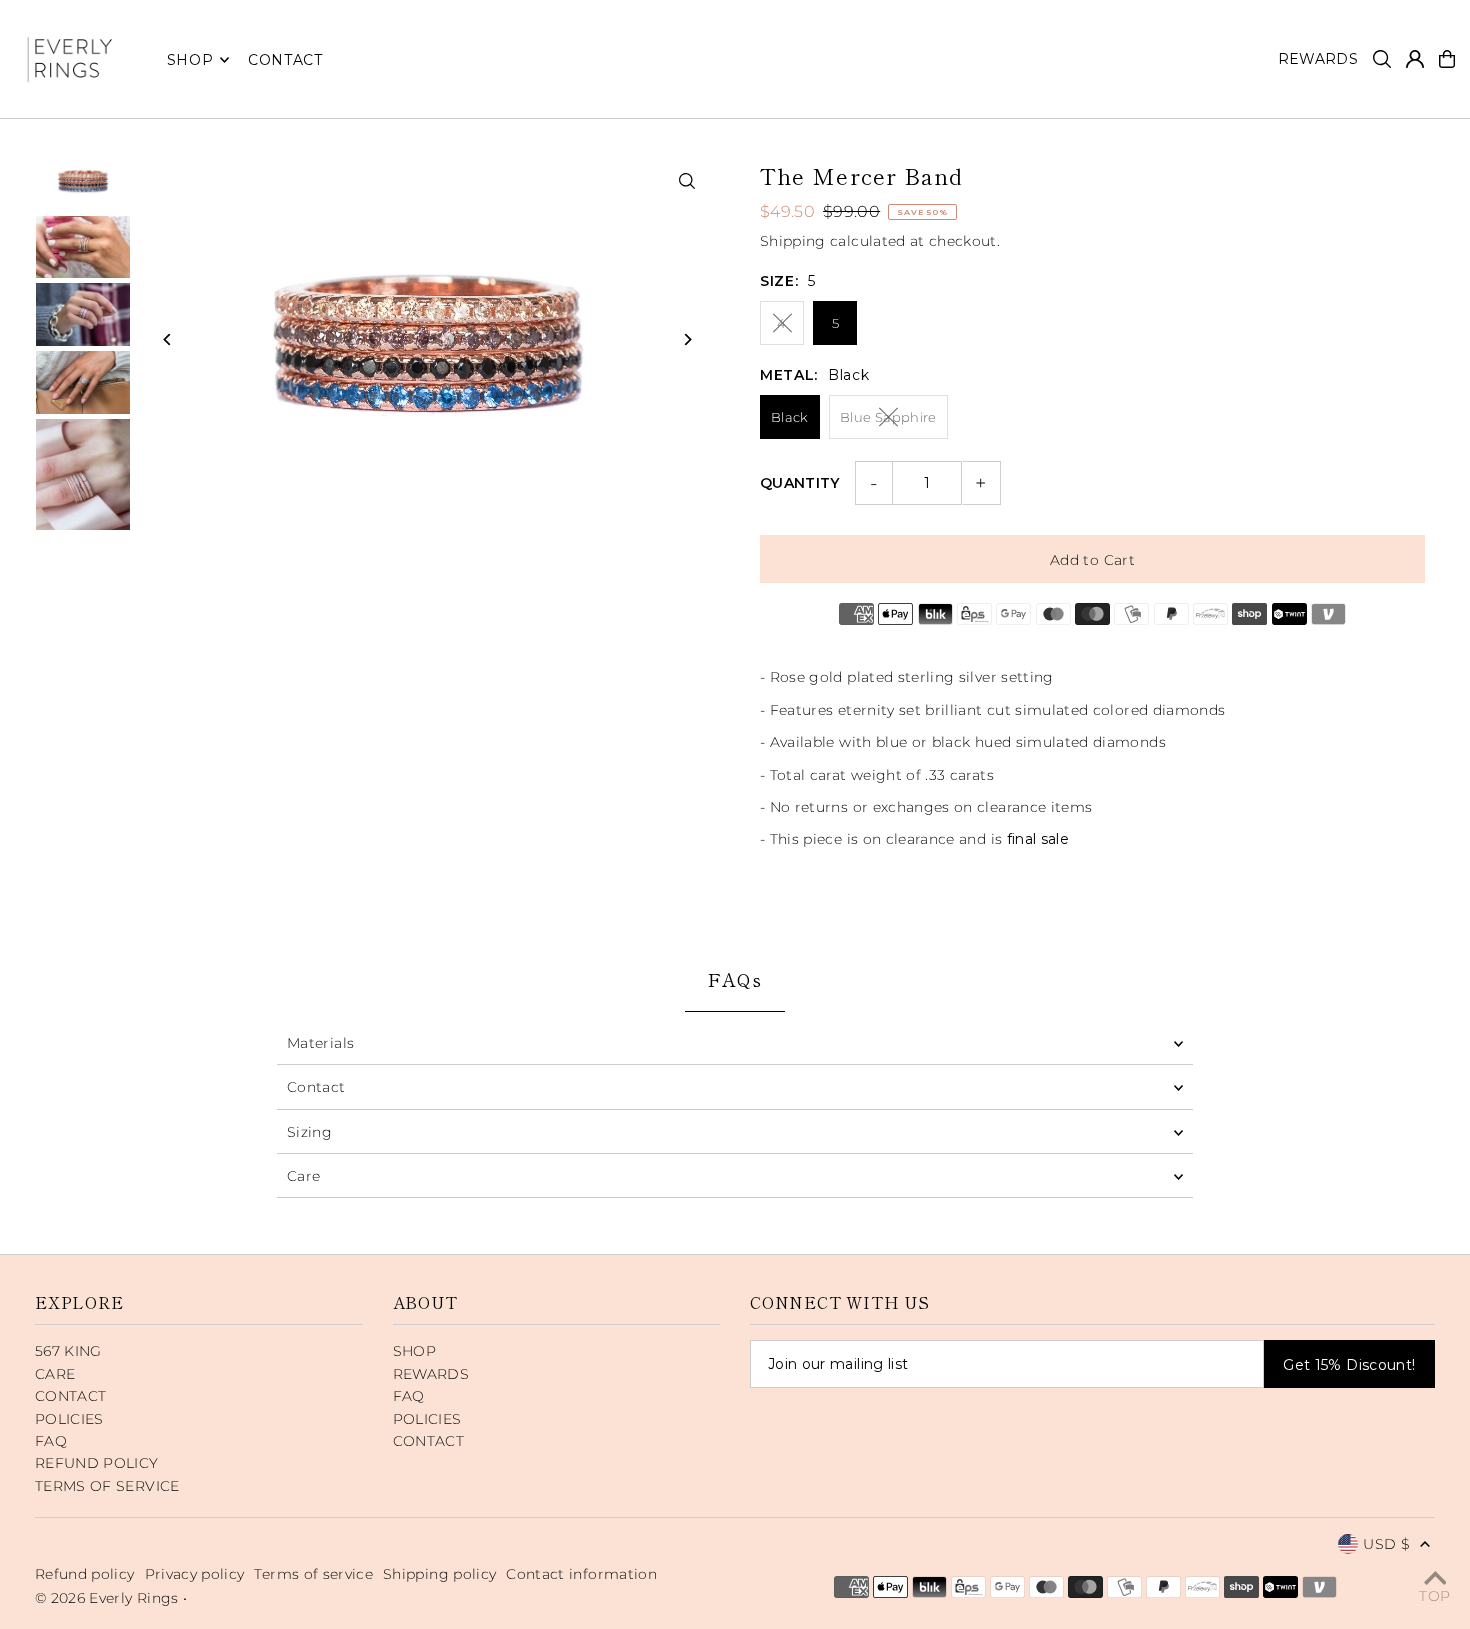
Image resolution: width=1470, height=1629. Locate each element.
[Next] (687, 339)
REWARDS (431, 1374)
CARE (55, 1374)
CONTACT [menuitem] (285, 60)
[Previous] (167, 339)
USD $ (1386, 1544)
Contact (316, 1087)
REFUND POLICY (97, 1463)
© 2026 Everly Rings (109, 1598)
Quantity (800, 483)
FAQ (51, 1441)
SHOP (190, 60)
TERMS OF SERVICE (107, 1486)
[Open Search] (1382, 59)
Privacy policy (195, 1574)
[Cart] (1447, 59)
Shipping (793, 241)
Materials (320, 1043)
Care (303, 1176)
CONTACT (70, 1396)
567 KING (68, 1351)
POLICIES (69, 1419)
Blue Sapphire (888, 417)
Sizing (309, 1132)
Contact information (581, 1574)
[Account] (1415, 59)
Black (790, 417)
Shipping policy (439, 1574)
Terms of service (313, 1574)
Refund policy (85, 1574)
